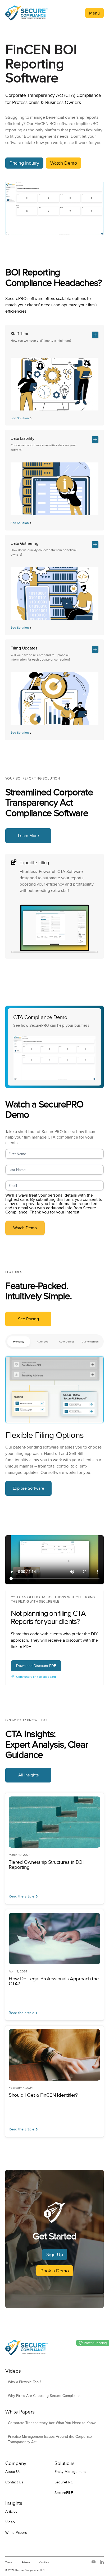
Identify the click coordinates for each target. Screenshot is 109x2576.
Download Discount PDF (36, 1666)
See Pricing (28, 1319)
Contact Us (14, 2482)
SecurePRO (64, 2482)
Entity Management (70, 2472)
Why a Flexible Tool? (24, 2382)
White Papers (16, 2532)
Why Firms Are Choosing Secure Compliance (45, 2396)
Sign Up (55, 2254)
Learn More (28, 836)
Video (10, 2522)
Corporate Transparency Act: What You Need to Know (52, 2423)
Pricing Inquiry (24, 163)
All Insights (28, 1775)
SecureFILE (64, 2493)
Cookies (44, 2562)
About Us (13, 2472)
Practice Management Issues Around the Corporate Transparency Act (50, 2439)
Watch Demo (64, 163)
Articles (11, 2511)
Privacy (26, 2562)
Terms (9, 2562)
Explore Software (28, 1488)
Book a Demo (55, 2271)
